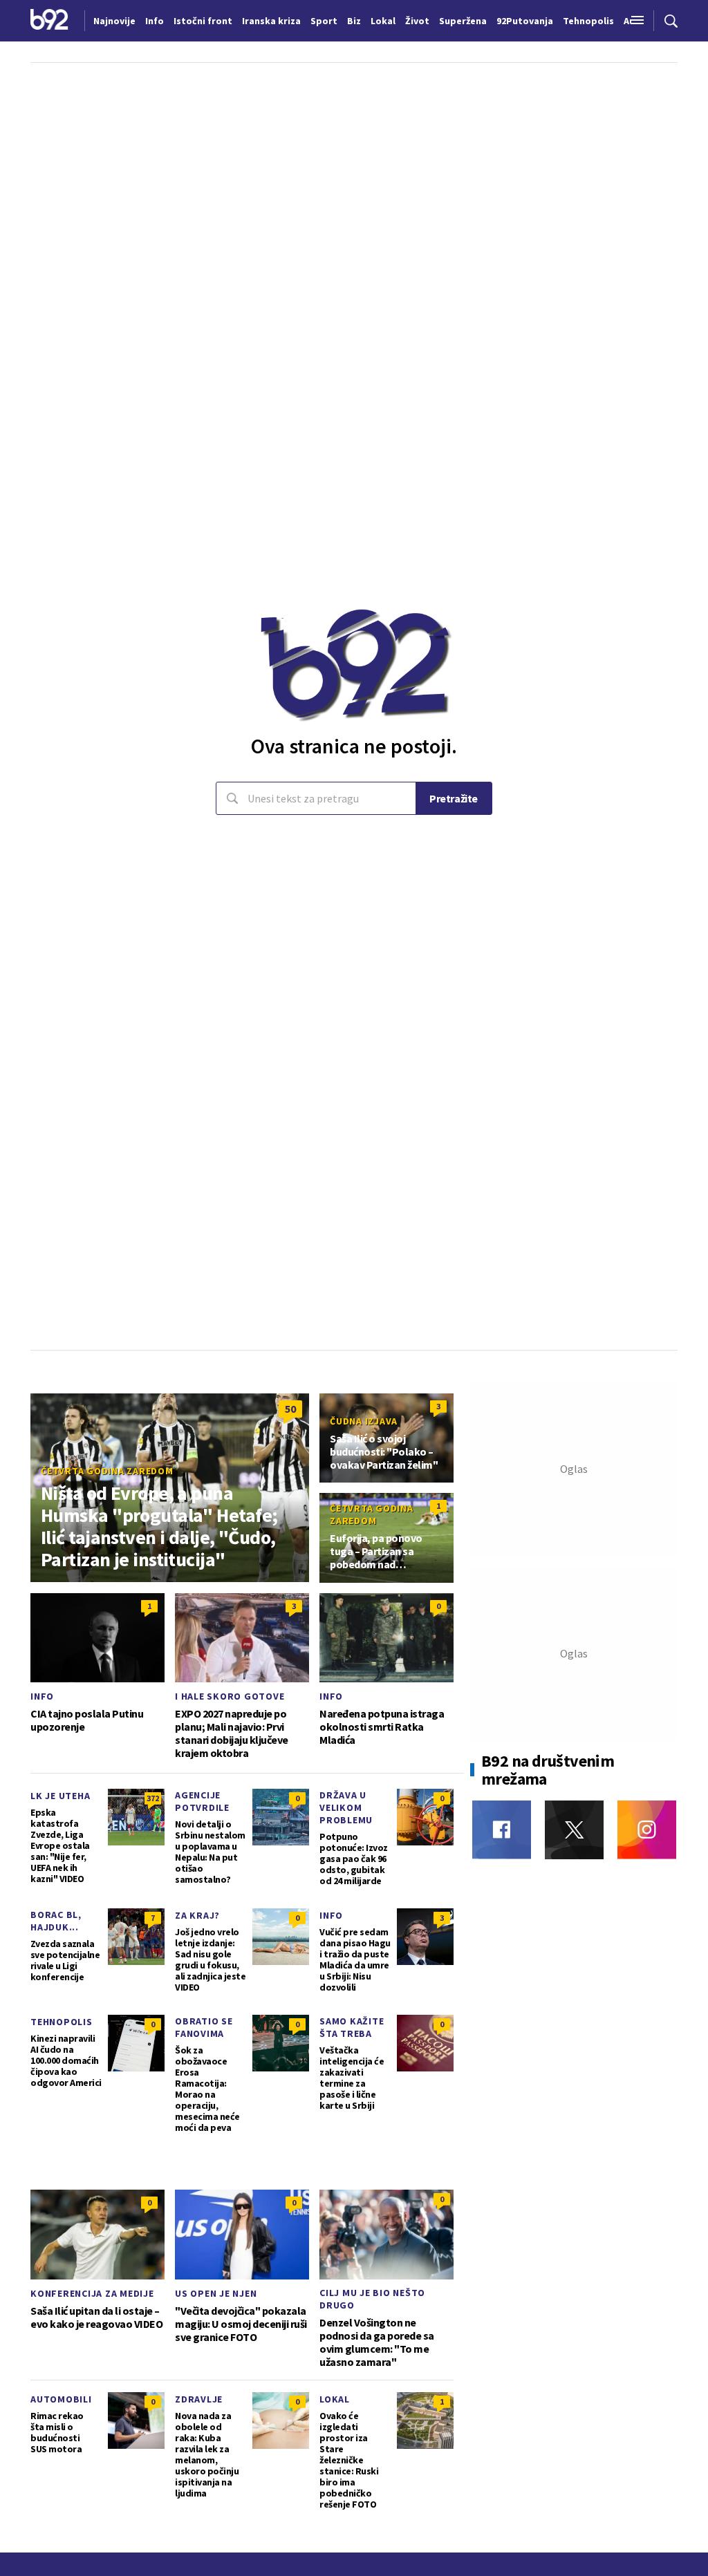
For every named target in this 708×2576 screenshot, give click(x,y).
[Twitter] (574, 1830)
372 (153, 1798)
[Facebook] (502, 1830)
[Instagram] (647, 1830)
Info (42, 1696)
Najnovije (114, 21)
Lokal (335, 2399)
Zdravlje (199, 2399)
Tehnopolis (62, 2022)
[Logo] (49, 21)
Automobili (61, 2399)
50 (290, 1409)
